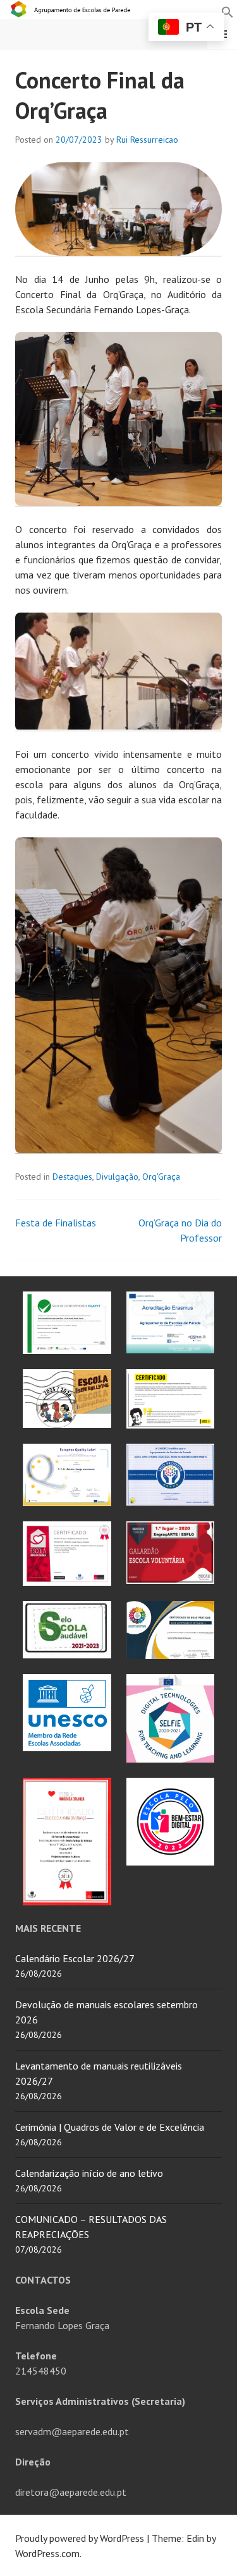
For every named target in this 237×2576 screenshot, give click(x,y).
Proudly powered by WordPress (80, 2538)
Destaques (72, 1177)
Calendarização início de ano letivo (89, 2173)
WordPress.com (47, 2553)
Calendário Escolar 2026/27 (75, 1958)
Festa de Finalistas (56, 1223)
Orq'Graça (161, 1177)
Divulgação (117, 1177)
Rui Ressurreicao (147, 140)
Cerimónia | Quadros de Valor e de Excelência (110, 2127)
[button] (228, 11)
